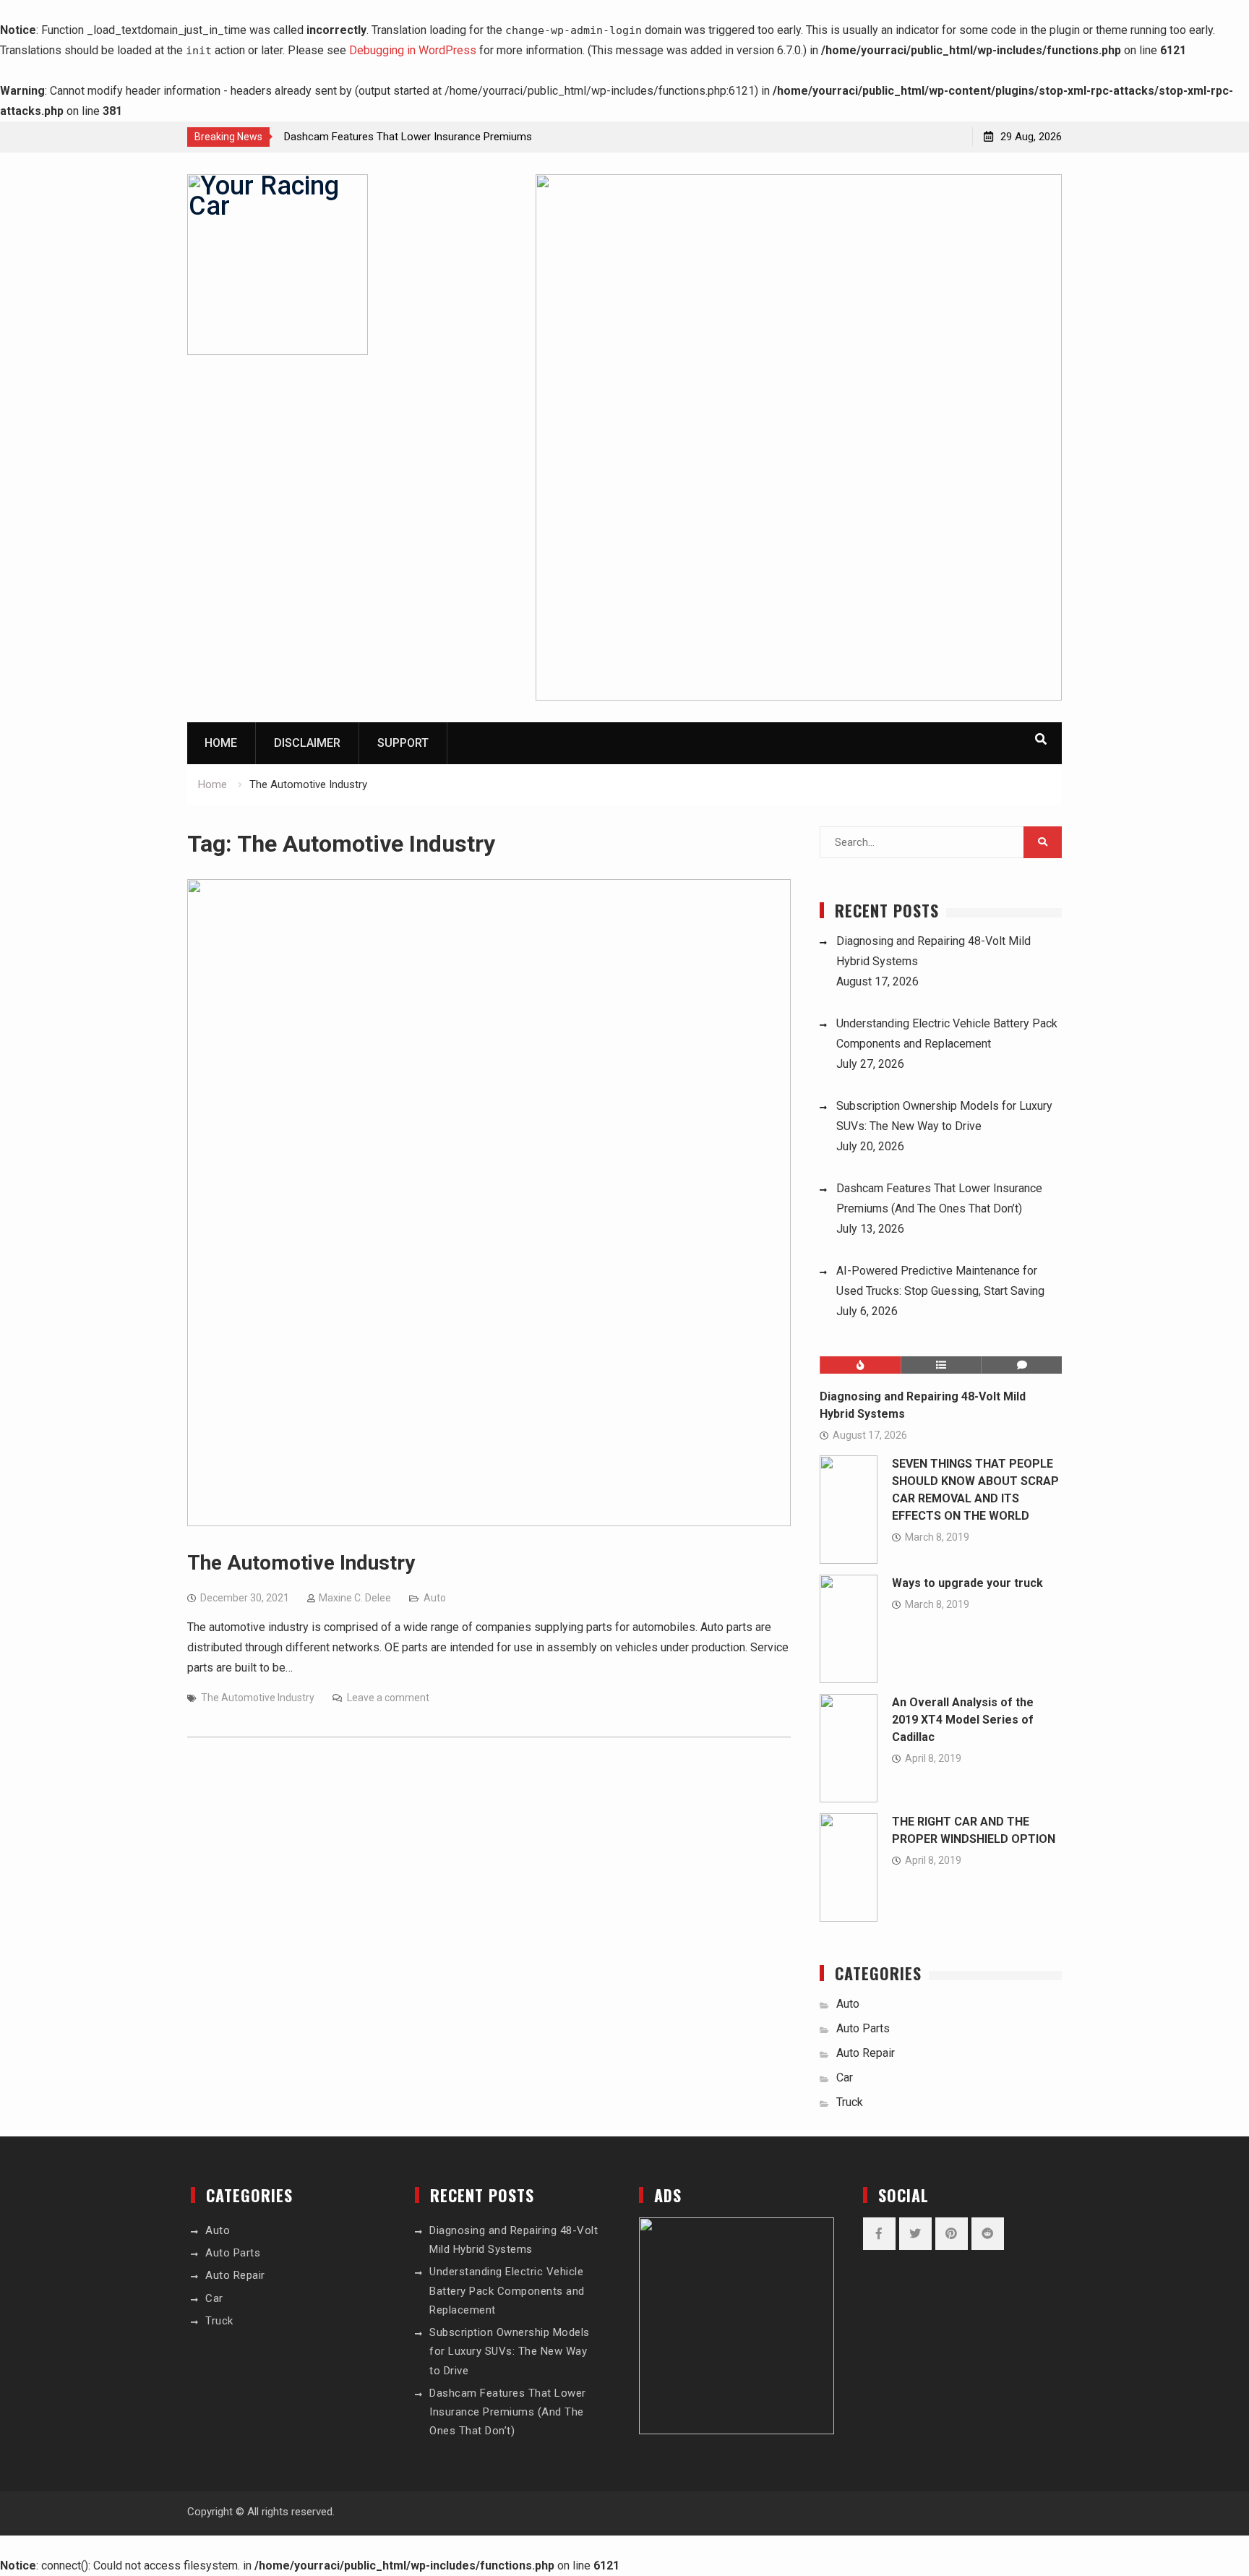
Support (403, 743)
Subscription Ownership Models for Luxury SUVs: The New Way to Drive (510, 2352)
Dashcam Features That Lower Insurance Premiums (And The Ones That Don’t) (508, 2412)
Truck (850, 2102)
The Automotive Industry (301, 1563)
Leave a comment (388, 1698)
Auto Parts (863, 2028)
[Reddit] (988, 2234)
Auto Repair (866, 2053)
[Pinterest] (952, 2234)
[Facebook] (879, 2234)
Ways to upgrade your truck (967, 1583)
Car (845, 2078)
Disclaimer (307, 743)
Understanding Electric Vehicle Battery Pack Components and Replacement (507, 2291)
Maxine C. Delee (355, 1598)
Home (221, 743)
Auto (435, 1598)
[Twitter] (915, 2234)
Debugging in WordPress (413, 50)
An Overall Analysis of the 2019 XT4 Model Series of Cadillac (963, 1720)
